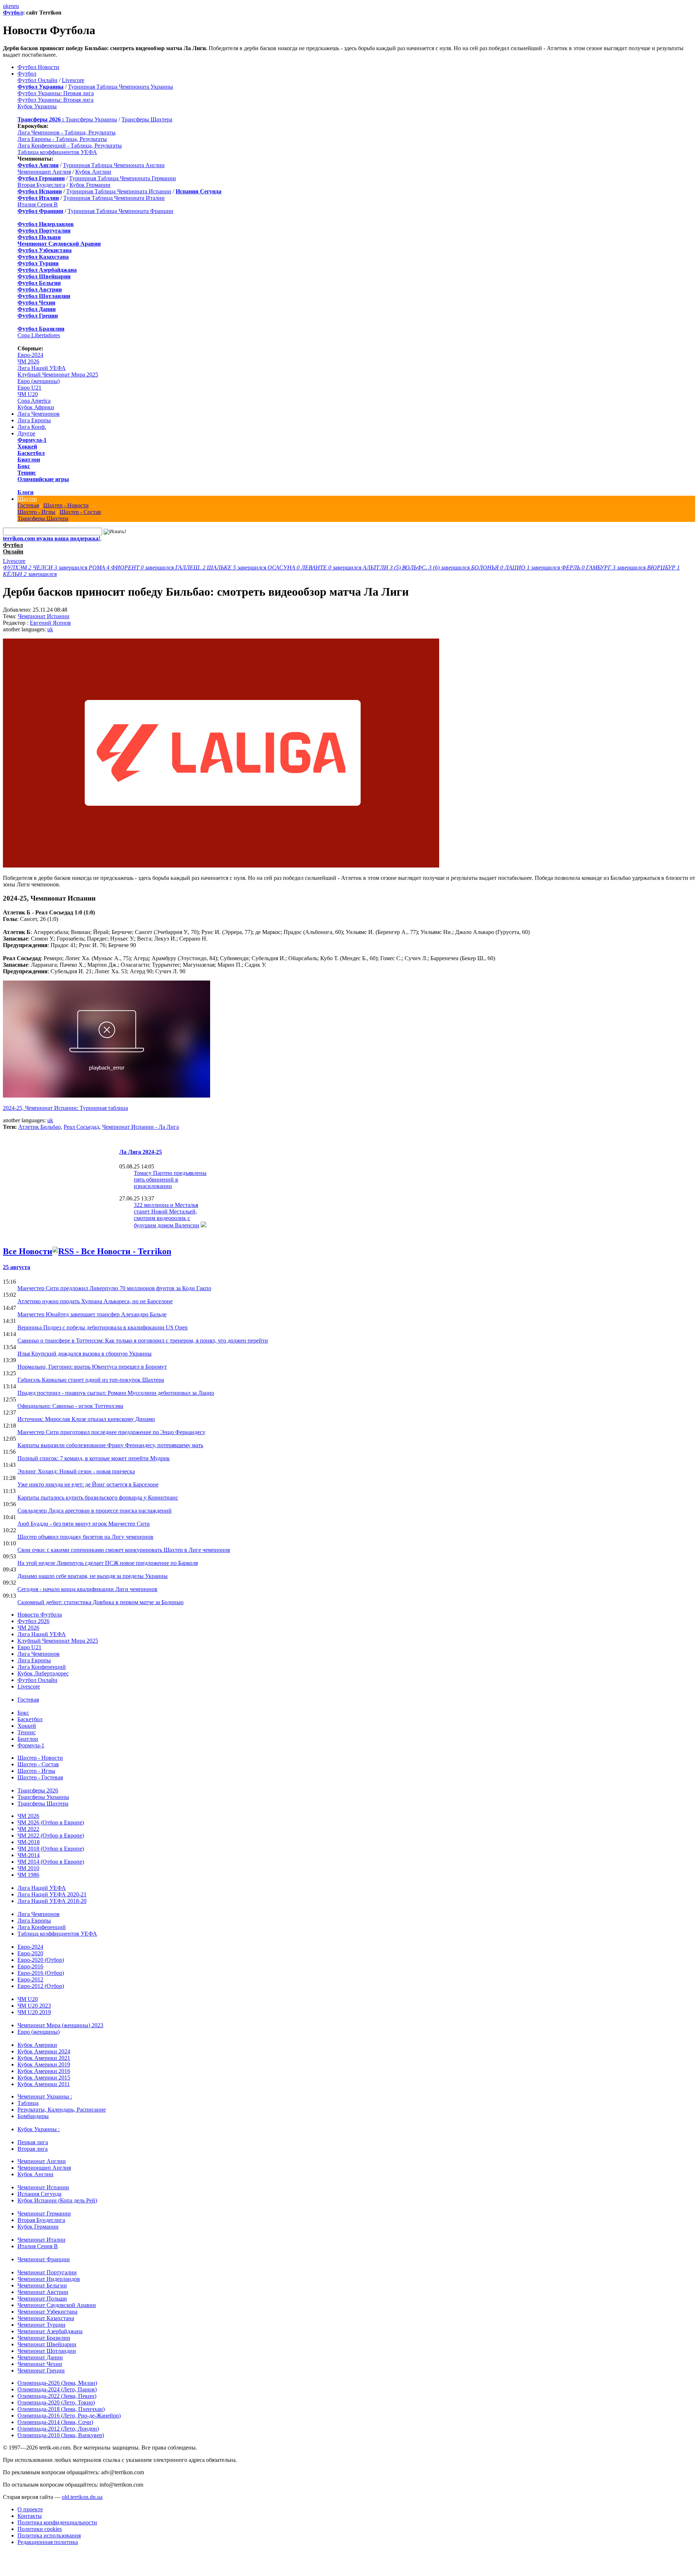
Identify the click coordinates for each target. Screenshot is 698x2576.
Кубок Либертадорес (43, 1673)
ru (17, 6)
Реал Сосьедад (81, 1127)
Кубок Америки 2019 (44, 2064)
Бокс (24, 466)
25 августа (17, 1267)
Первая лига (33, 2142)
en (11, 6)
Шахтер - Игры (36, 512)
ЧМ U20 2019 (34, 2012)
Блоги (25, 492)
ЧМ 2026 (28, 361)
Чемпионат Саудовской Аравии (57, 2305)
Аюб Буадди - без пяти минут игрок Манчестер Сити (84, 1524)
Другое (26, 433)
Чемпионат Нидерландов (49, 2279)
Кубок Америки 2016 (44, 2071)
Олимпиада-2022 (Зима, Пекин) (57, 2396)
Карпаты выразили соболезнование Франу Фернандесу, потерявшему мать (110, 1445)
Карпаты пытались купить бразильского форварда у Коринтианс (98, 1498)
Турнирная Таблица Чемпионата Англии (114, 165)
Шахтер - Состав (80, 512)
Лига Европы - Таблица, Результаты (62, 139)
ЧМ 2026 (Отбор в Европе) (51, 1822)
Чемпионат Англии (42, 2161)
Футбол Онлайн (37, 80)
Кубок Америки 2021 (44, 2058)
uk (6, 6)
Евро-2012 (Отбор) (41, 1986)
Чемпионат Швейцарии (47, 2344)
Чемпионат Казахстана (46, 2318)
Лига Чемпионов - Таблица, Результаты (67, 132)
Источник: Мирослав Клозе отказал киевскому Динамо (86, 1419)
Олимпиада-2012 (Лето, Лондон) (58, 2429)
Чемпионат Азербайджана (50, 2331)
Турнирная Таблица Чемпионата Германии (123, 178)
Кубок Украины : (39, 2129)
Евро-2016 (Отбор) (41, 1973)
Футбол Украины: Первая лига (56, 93)
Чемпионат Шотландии (47, 2351)
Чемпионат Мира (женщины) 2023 (60, 2025)
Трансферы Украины (91, 119)
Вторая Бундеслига (41, 185)
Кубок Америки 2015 (44, 2078)
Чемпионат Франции (44, 2259)
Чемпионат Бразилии (44, 2338)
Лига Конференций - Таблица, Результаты (70, 146)
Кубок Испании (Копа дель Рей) (57, 2200)
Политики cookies (40, 2529)
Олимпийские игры (43, 479)
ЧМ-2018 (29, 1842)
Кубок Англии (93, 172)
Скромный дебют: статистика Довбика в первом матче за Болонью (101, 1602)
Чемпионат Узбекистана (47, 2312)
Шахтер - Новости (66, 505)
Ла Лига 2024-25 (141, 1152)
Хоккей (27, 446)
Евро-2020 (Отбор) (41, 1960)
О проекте (30, 2509)
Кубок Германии (90, 185)
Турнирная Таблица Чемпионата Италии (114, 198)
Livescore (73, 80)
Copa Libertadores (39, 335)
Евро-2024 (30, 355)
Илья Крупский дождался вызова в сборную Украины (85, 1354)
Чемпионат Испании (44, 616)
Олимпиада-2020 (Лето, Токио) (56, 2402)
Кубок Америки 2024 (44, 2051)
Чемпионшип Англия (44, 172)
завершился (46, 567)
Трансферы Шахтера (147, 119)
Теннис (27, 473)
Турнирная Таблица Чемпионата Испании (119, 191)
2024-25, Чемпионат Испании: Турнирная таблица (65, 1108)
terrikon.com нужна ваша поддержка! (52, 538)
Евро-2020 (30, 1953)
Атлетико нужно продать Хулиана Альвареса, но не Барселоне (95, 1301)
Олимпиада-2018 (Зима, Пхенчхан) (61, 2409)
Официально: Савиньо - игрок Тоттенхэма (70, 1406)
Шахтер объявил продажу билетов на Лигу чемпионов (85, 1537)
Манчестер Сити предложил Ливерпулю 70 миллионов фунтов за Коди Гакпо (114, 1288)
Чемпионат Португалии (47, 2272)
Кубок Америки (37, 2045)
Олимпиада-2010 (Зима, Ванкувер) (61, 2435)
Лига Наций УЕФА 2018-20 (52, 1901)
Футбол (13, 13)
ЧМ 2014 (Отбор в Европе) (51, 1862)
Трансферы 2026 (38, 1790)
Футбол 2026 (33, 1621)
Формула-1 (32, 440)
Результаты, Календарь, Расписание (62, 2110)
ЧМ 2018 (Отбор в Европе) (51, 1849)
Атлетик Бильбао (39, 1127)
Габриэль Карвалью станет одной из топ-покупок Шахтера (91, 1380)
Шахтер (27, 499)
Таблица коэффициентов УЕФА (57, 152)
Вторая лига (33, 2149)
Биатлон (29, 460)
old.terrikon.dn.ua (82, 2497)
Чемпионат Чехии (40, 2364)
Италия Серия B (38, 204)
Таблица (28, 2103)
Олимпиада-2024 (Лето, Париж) (57, 2389)
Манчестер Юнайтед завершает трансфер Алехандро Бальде (92, 1314)
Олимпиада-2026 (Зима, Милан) (57, 2383)
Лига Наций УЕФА (42, 368)
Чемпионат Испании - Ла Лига (141, 1127)
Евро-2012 (30, 1979)
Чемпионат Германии (44, 2213)
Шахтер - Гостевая (40, 1777)
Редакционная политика (48, 2542)
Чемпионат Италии (41, 2240)
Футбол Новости (38, 67)
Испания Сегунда (39, 2194)
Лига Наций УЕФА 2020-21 (52, 1894)
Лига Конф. (32, 427)
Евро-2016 (30, 1966)
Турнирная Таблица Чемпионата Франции (121, 211)
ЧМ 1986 (28, 1875)
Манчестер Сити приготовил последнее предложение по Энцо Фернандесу (111, 1432)
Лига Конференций (42, 1667)
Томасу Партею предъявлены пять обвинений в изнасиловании (170, 1180)
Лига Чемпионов (39, 414)
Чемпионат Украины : (45, 2096)
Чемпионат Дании (40, 2357)
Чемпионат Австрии (43, 2292)
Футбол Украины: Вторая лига (55, 100)
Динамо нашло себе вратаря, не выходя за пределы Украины (93, 1576)
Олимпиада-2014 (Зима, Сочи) (55, 2422)
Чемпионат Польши (42, 2299)
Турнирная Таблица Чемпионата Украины (121, 87)
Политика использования (49, 2535)
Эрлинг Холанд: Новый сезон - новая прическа (76, 1471)
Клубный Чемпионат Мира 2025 (58, 375)
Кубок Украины (37, 106)
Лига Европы (34, 420)
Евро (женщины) (39, 381)
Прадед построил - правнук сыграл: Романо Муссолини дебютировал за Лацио (116, 1393)
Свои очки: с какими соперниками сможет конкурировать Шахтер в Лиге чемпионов (124, 1550)
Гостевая (28, 505)
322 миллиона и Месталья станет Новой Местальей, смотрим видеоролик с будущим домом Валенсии (167, 1215)
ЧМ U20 (28, 394)
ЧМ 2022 (28, 1829)
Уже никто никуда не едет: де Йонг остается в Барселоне (88, 1484)
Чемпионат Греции (41, 2370)
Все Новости (28, 1251)
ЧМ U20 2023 (34, 2006)
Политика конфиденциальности (57, 2522)
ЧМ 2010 (28, 1868)
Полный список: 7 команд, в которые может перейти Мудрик (94, 1458)
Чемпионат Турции (41, 2325)
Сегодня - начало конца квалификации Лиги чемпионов (87, 1589)
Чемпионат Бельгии (42, 2285)
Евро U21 (29, 388)
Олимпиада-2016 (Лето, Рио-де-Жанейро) (69, 2416)
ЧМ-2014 (29, 1855)
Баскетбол (31, 453)
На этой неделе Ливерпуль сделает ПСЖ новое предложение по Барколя (108, 1563)
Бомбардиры (33, 2116)
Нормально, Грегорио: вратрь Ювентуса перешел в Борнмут (92, 1367)
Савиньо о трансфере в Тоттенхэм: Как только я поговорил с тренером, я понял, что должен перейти (143, 1341)
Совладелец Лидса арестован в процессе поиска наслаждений (95, 1511)
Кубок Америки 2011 (44, 2084)
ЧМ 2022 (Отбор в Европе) (51, 1836)
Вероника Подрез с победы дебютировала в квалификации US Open (103, 1327)
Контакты (30, 2516)
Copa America (34, 401)
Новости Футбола (40, 1615)
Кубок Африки (36, 407)
